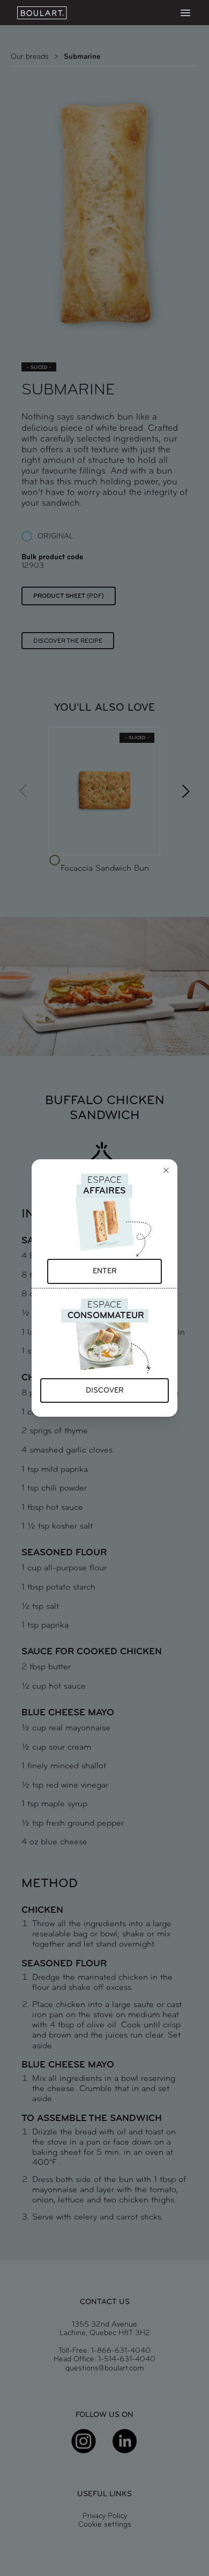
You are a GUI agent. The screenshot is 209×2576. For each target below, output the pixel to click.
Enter (105, 1271)
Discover (105, 1391)
